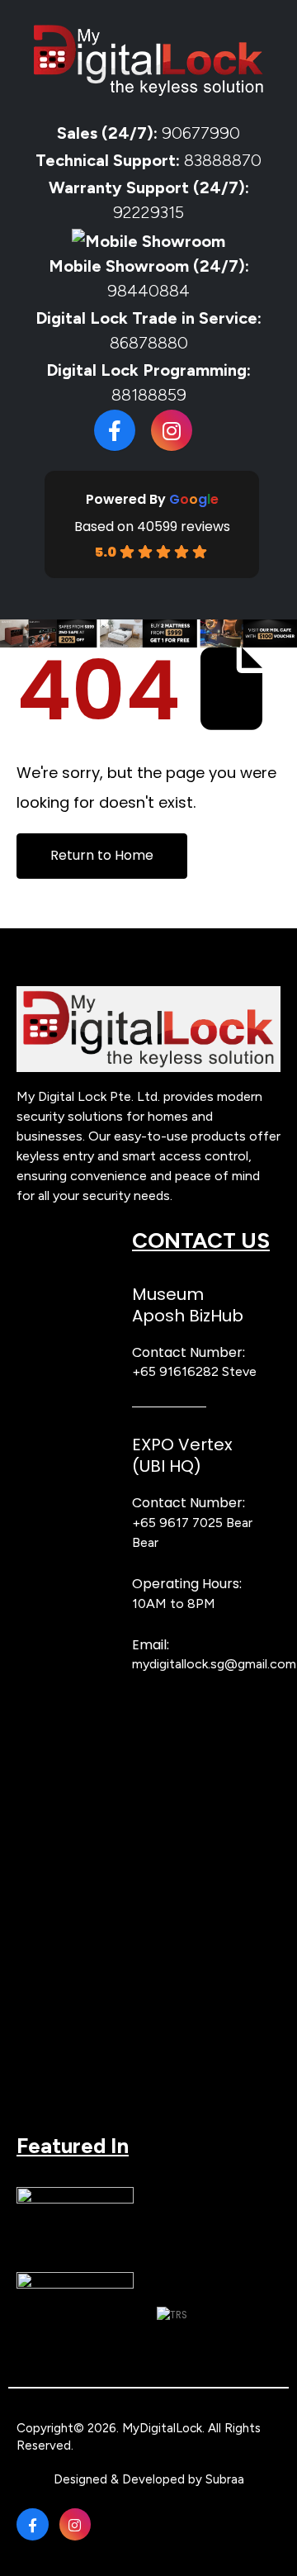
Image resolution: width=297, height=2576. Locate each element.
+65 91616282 (175, 1371)
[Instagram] (172, 430)
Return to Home (102, 855)
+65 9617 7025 (177, 1523)
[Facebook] (115, 430)
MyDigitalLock (162, 2428)
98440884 (148, 291)
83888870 (223, 160)
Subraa (225, 2479)
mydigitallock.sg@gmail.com (214, 1664)
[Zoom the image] (148, 994)
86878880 (149, 343)
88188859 (149, 395)
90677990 (201, 133)
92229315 (148, 212)
